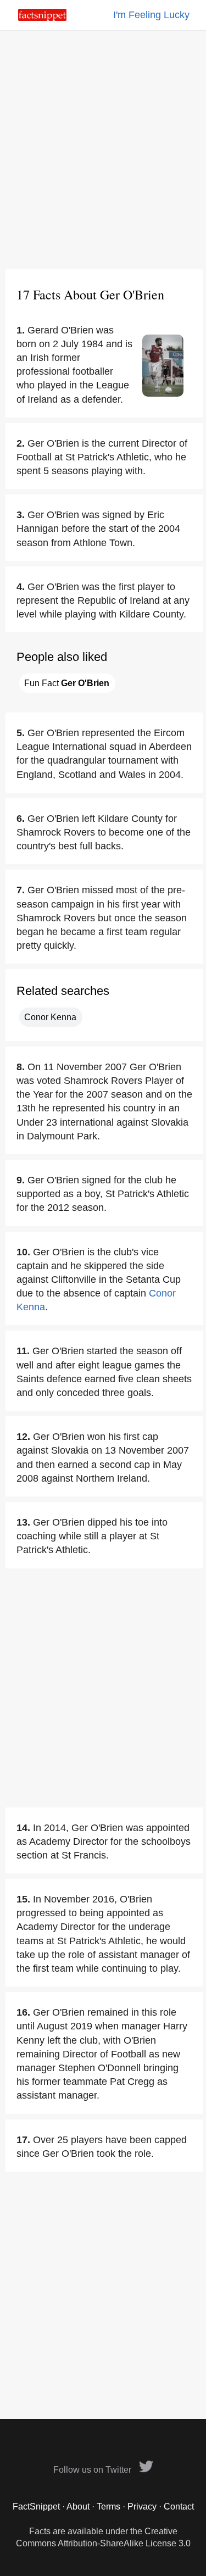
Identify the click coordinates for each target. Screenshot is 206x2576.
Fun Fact (67, 683)
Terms (108, 2507)
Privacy (142, 2507)
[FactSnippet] (42, 18)
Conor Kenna (50, 1017)
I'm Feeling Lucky (151, 15)
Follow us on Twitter (93, 2470)
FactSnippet (36, 2507)
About (78, 2507)
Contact (179, 2507)
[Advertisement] (103, 150)
